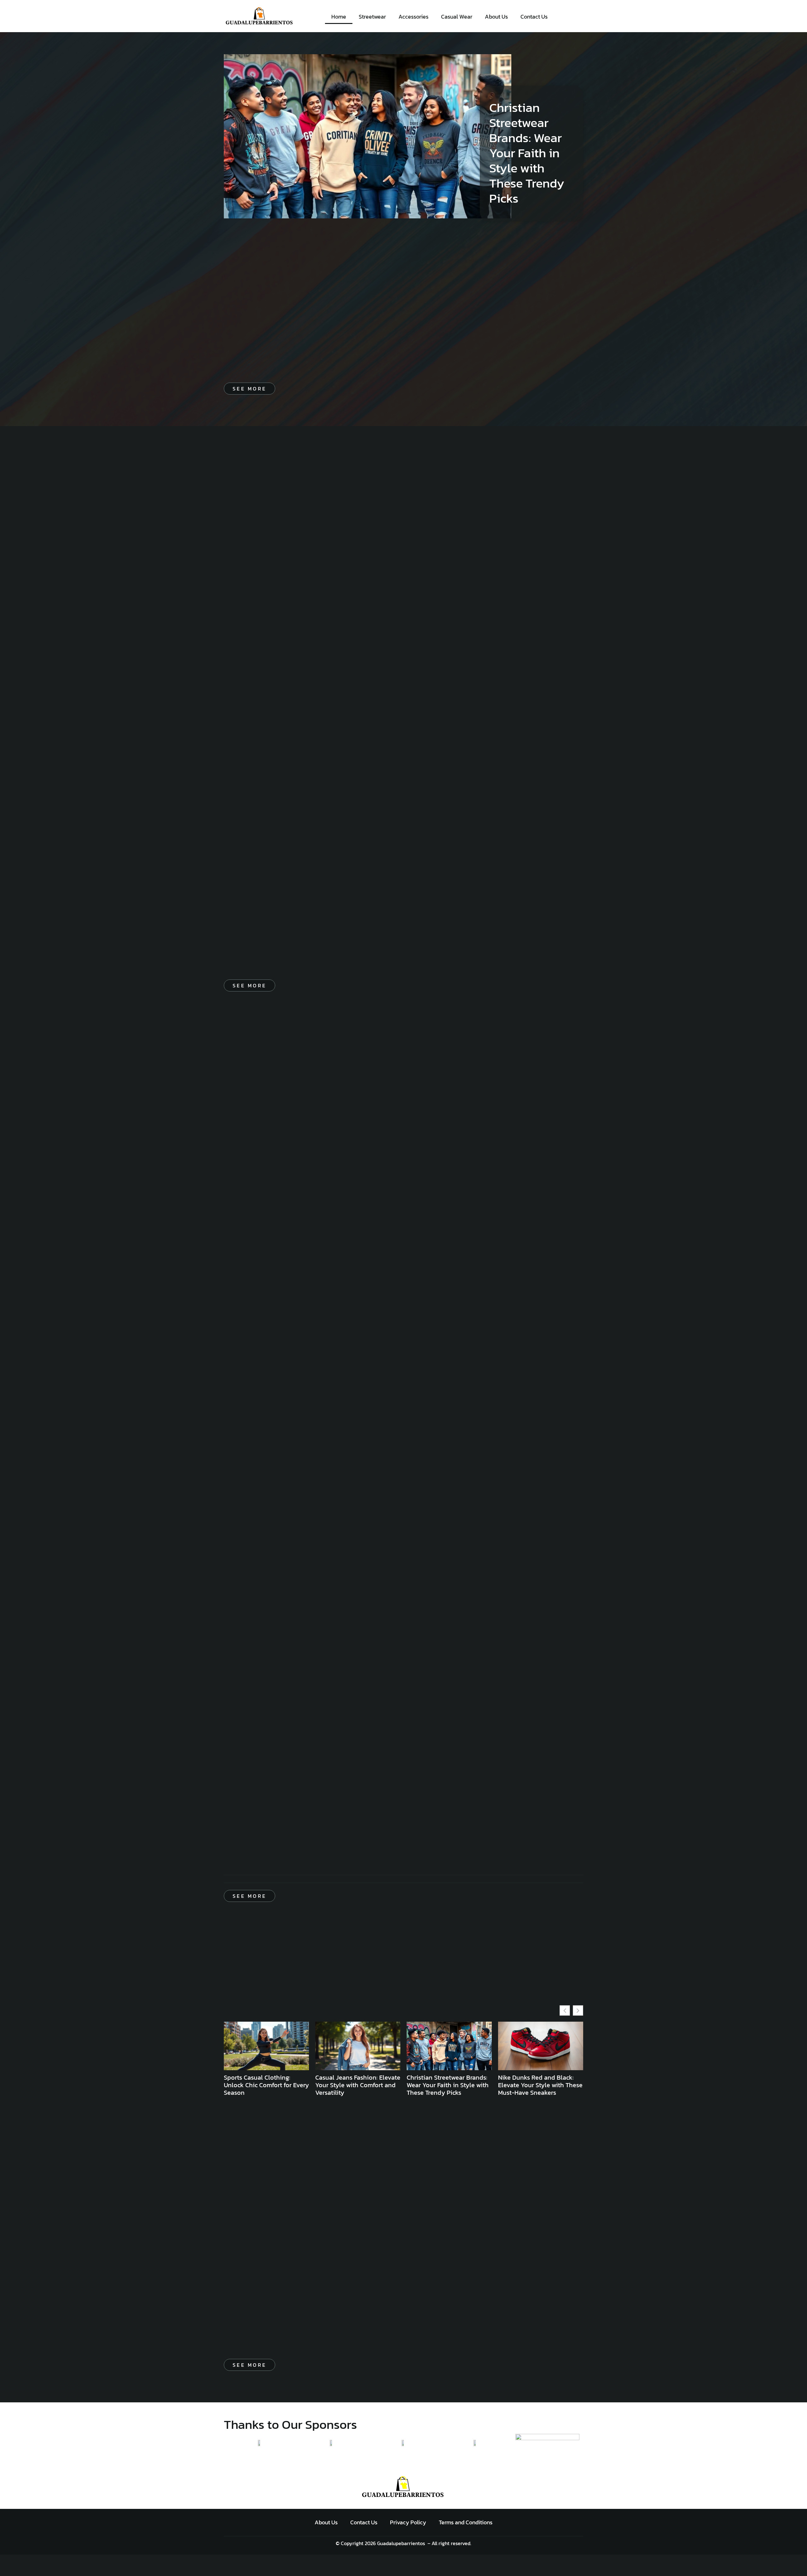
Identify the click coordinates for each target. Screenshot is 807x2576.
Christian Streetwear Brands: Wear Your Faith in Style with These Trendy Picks (527, 153)
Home (339, 17)
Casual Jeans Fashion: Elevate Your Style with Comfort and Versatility (358, 2085)
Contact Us (534, 17)
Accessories (413, 17)
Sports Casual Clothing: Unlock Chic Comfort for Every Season (266, 2085)
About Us (496, 17)
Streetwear (372, 17)
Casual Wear (457, 17)
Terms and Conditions (466, 2522)
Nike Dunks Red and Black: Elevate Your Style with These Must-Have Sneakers (540, 2085)
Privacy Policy (408, 2522)
